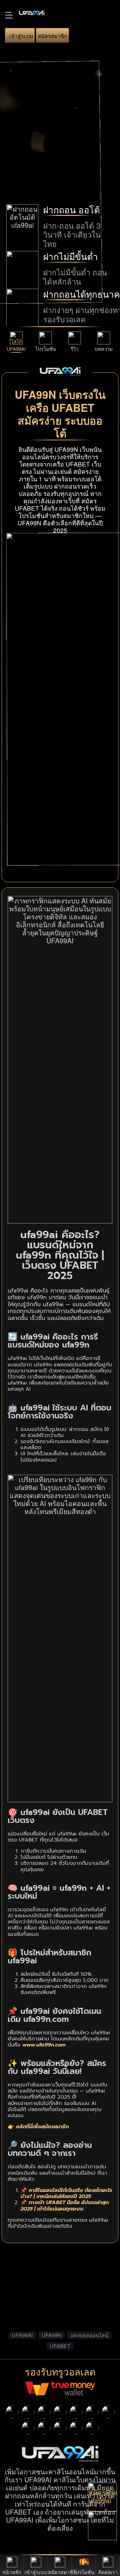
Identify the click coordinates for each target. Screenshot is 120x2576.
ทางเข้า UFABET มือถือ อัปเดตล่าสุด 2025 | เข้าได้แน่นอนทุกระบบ (65, 2206)
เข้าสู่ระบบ (21, 36)
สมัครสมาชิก (52, 36)
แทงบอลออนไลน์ (89, 2335)
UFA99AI (16, 349)
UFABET (60, 2346)
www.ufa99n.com (44, 2045)
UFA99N (52, 2335)
